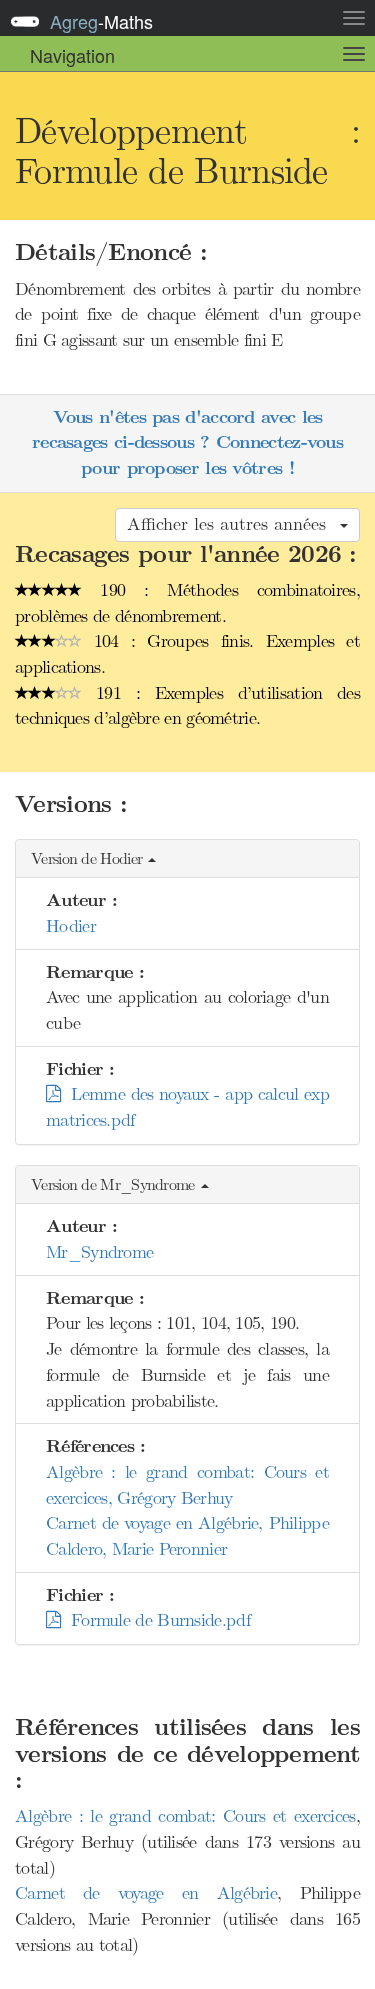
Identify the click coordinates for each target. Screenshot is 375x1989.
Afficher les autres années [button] (232, 524)
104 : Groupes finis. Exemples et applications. (187, 654)
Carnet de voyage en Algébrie (146, 1893)
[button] (187, 859)
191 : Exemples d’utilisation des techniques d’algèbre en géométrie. (187, 706)
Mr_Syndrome (99, 1252)
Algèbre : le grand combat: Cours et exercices (185, 1816)
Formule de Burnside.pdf (155, 1620)
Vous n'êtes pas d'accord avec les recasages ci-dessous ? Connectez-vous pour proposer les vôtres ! (187, 443)
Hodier (71, 926)
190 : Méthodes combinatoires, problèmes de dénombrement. (187, 603)
